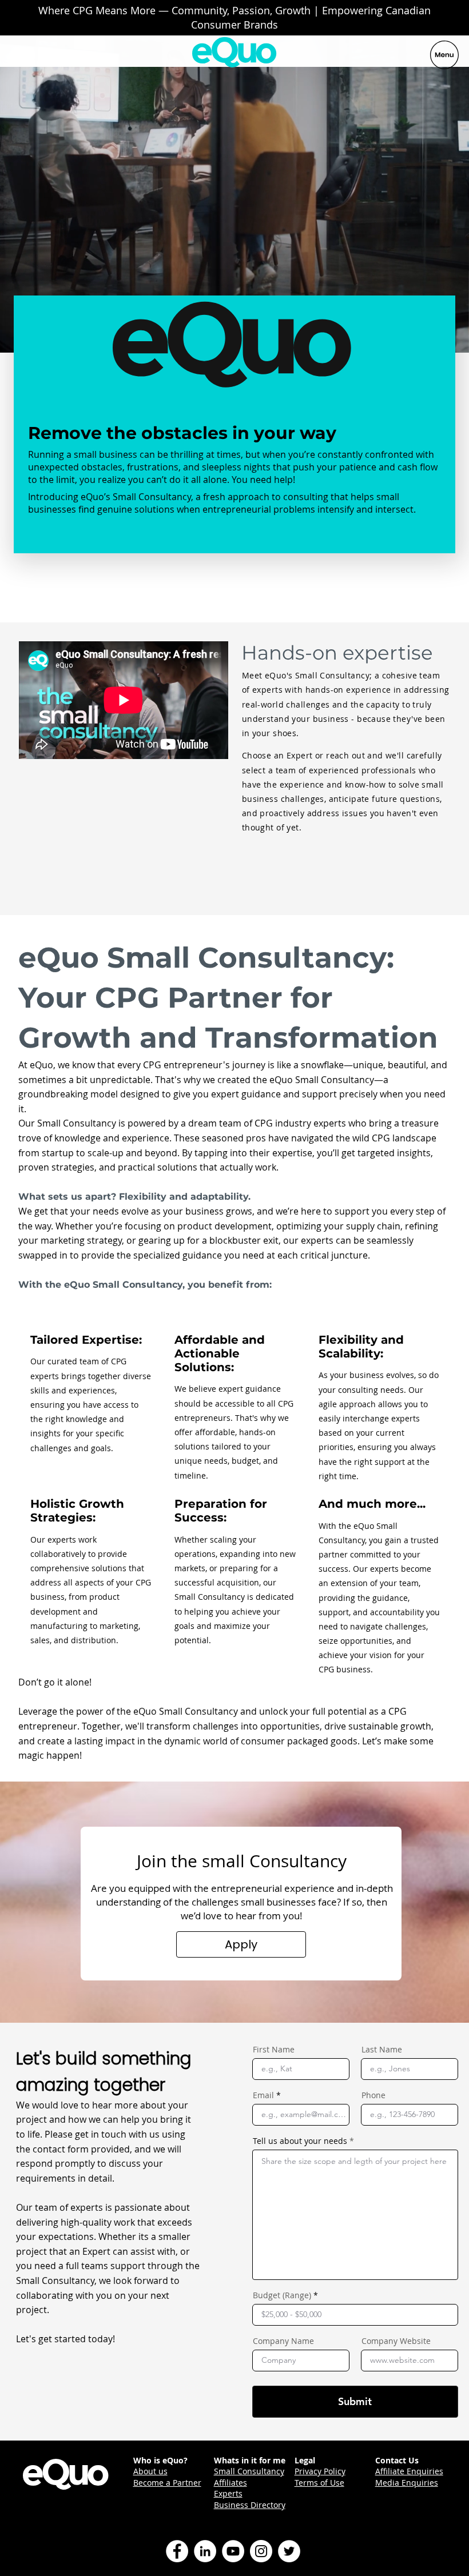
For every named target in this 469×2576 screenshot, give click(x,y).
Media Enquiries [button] (407, 2483)
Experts (228, 2493)
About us (150, 2471)
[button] (241, 1944)
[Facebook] (177, 2551)
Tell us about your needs (300, 2141)
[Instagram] (261, 2551)
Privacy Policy (320, 2471)
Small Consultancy (249, 2471)
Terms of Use (319, 2483)
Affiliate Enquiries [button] (409, 2471)
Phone (373, 2095)
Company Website (396, 2341)
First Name (274, 2050)
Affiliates (230, 2483)
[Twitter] (289, 2551)
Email (263, 2095)
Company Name (283, 2341)
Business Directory (250, 2505)
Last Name (382, 2050)
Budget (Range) (282, 2295)
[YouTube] (233, 2551)
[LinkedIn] (205, 2551)
